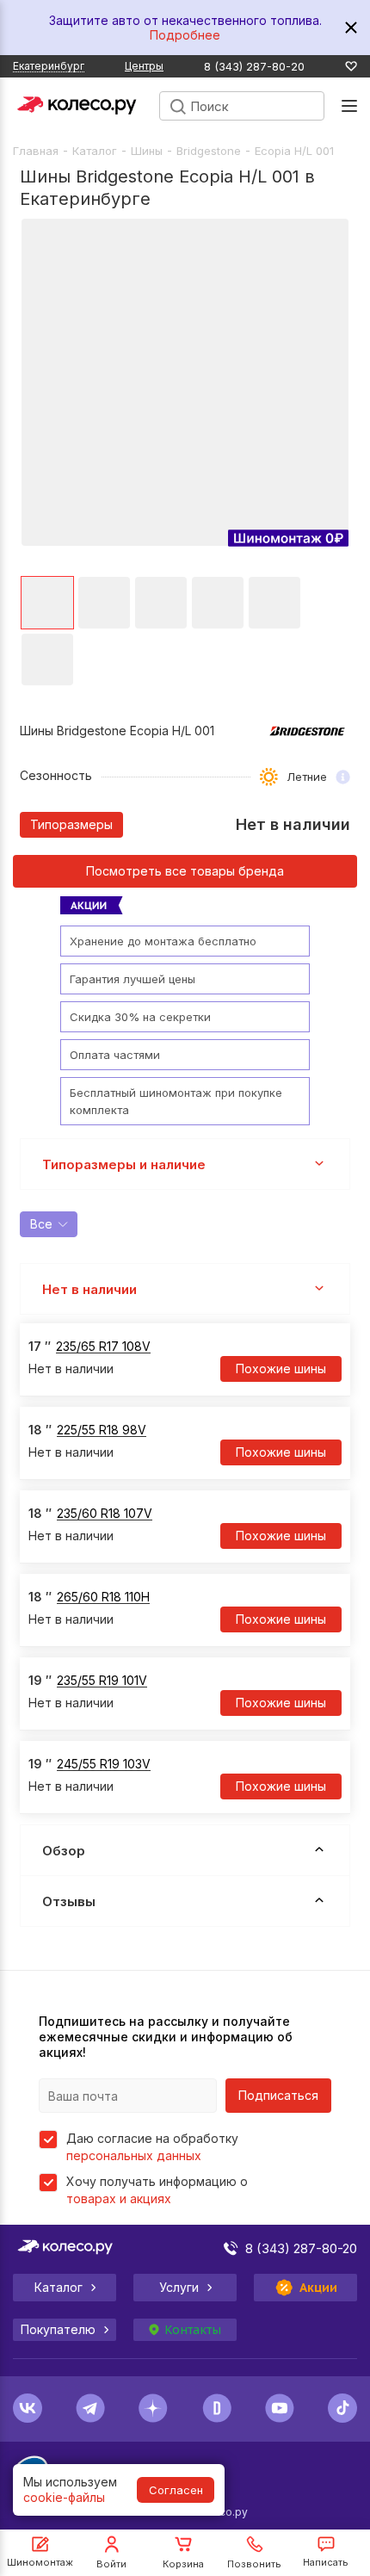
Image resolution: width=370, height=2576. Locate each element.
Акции (319, 2288)
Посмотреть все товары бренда (185, 871)
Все (41, 1224)
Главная (36, 151)
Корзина (183, 2564)
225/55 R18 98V (102, 1430)
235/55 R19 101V (102, 1680)
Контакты (193, 2330)
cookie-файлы (64, 2497)
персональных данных (134, 2155)
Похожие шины (281, 1368)
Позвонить (254, 2564)
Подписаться (278, 2095)
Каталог (95, 151)
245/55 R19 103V (104, 1764)
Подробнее (185, 35)
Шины (147, 151)
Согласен (176, 2490)
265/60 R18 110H (103, 1597)
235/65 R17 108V (103, 1346)
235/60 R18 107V (105, 1513)
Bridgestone (209, 151)
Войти (111, 2564)
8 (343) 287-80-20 (254, 67)
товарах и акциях (119, 2198)
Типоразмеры (71, 824)
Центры (144, 66)
